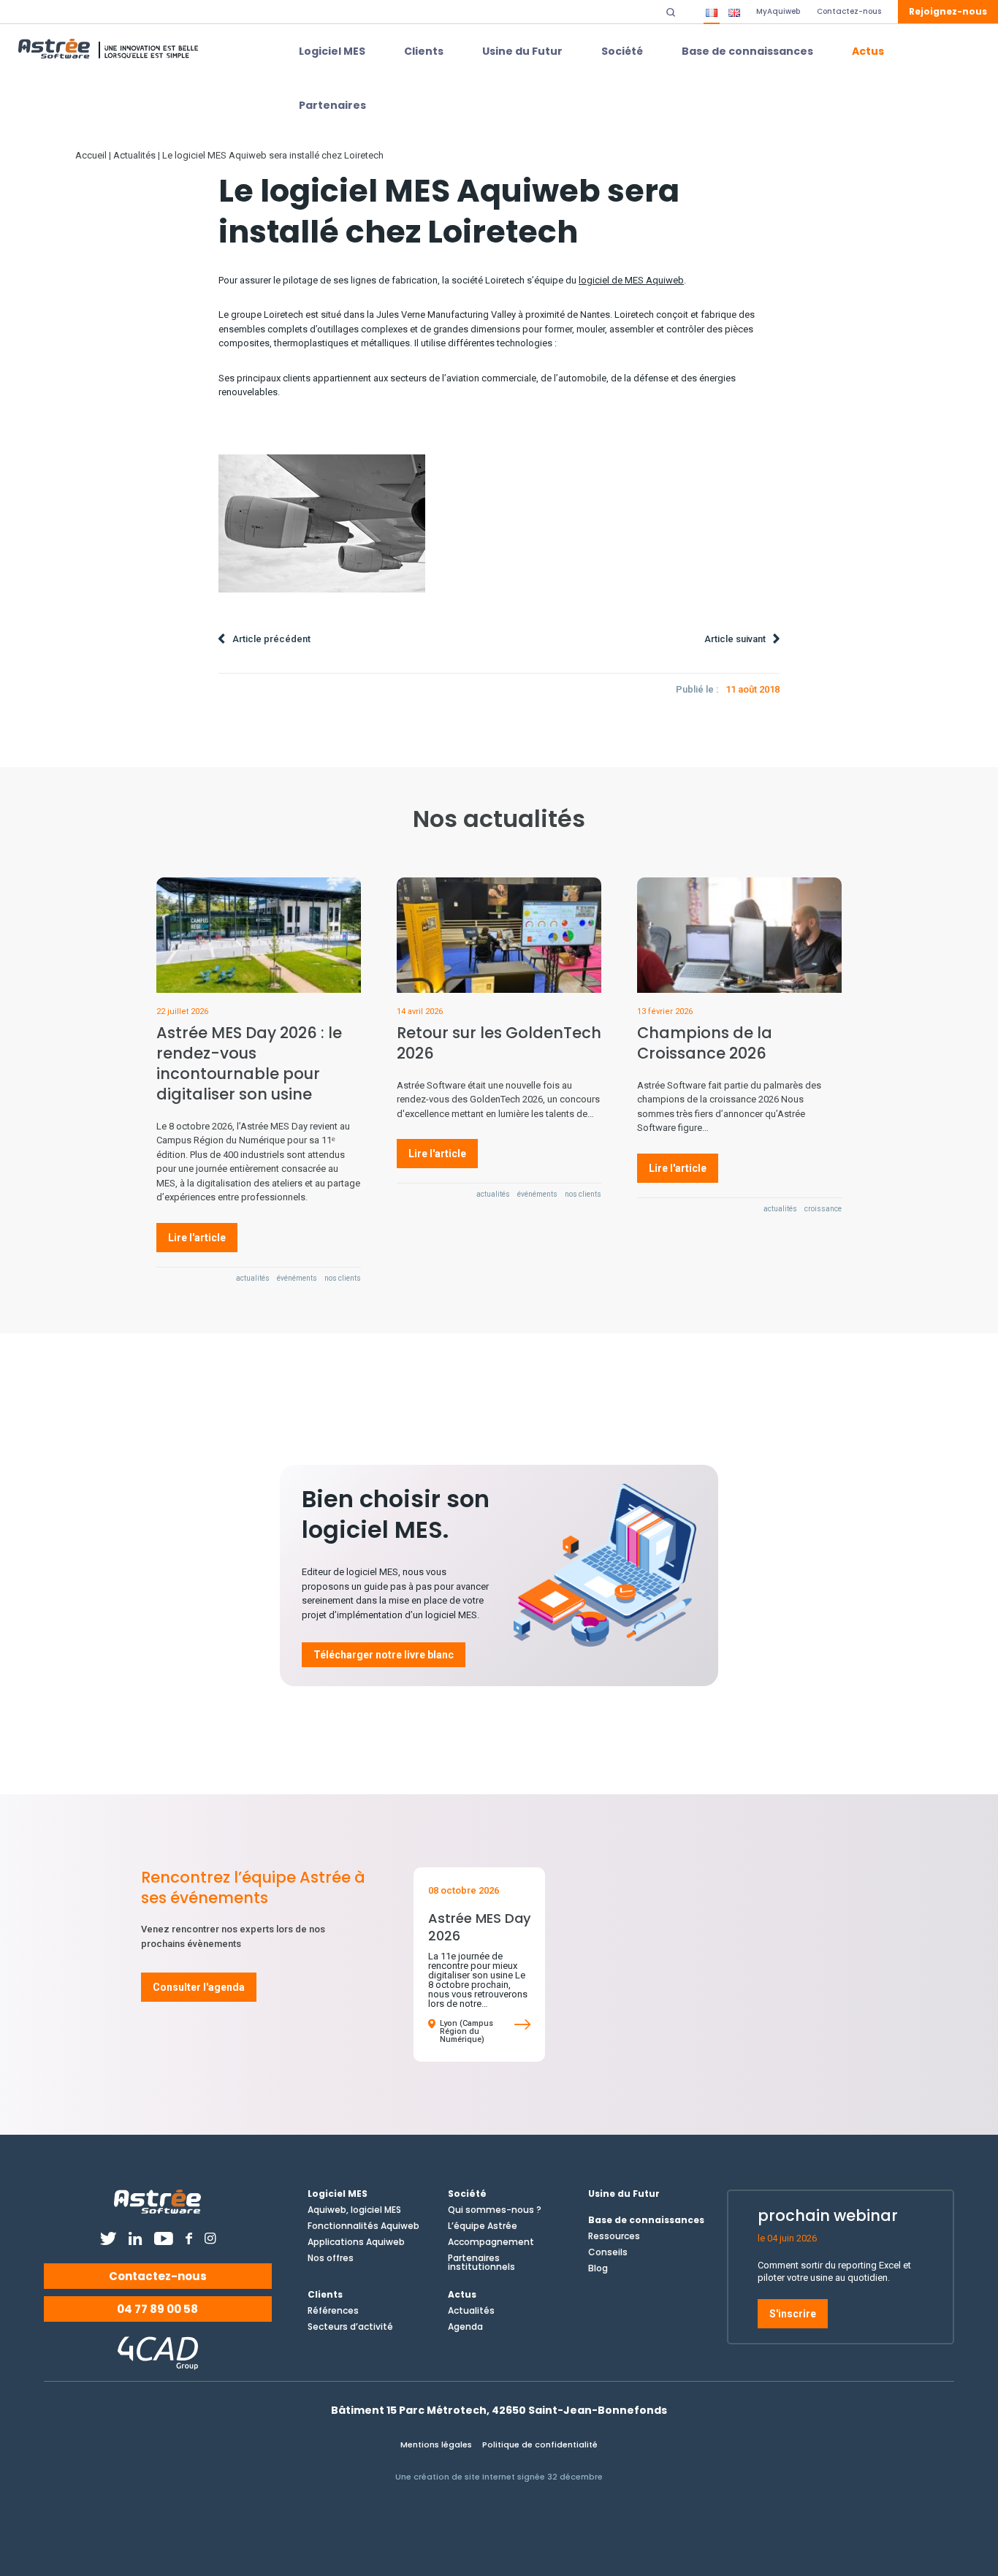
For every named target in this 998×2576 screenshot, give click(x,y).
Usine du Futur (522, 51)
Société (622, 51)
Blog (598, 2268)
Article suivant (735, 639)
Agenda (465, 2327)
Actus (868, 51)
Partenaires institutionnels (481, 2263)
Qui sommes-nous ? (495, 2210)
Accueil (91, 155)
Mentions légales (436, 2444)
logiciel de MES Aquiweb (631, 280)
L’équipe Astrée (483, 2226)
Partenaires (332, 105)
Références (333, 2311)
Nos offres (331, 2258)
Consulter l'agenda (199, 1987)
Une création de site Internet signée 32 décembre (499, 2477)
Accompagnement (491, 2242)
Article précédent (271, 639)
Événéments (297, 1279)
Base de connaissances (747, 51)
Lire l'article (197, 1238)
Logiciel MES (332, 51)
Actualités (134, 155)
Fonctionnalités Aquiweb (363, 2226)
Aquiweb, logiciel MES (354, 2210)
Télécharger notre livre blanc (384, 1655)
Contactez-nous (158, 2276)
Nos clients (343, 1279)
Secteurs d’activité (350, 2327)
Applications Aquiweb (356, 2242)
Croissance (823, 1209)
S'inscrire (793, 2314)
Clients (424, 51)
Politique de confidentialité (540, 2444)
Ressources (614, 2236)
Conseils (608, 2252)
